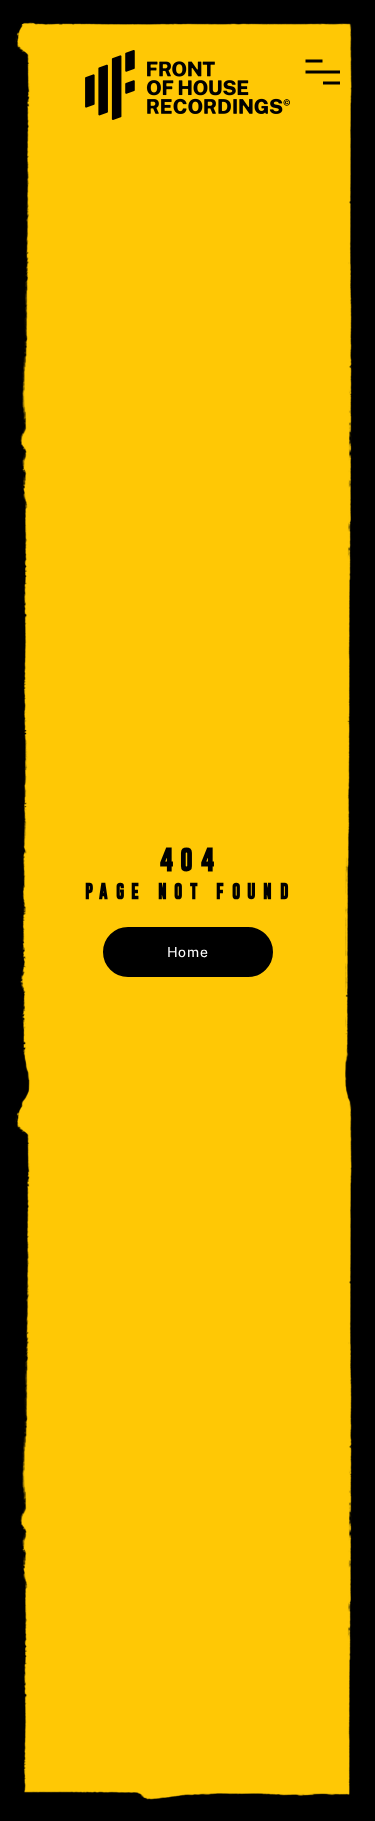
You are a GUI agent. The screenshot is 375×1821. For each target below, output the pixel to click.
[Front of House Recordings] (187, 83)
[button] (322, 72)
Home (188, 952)
